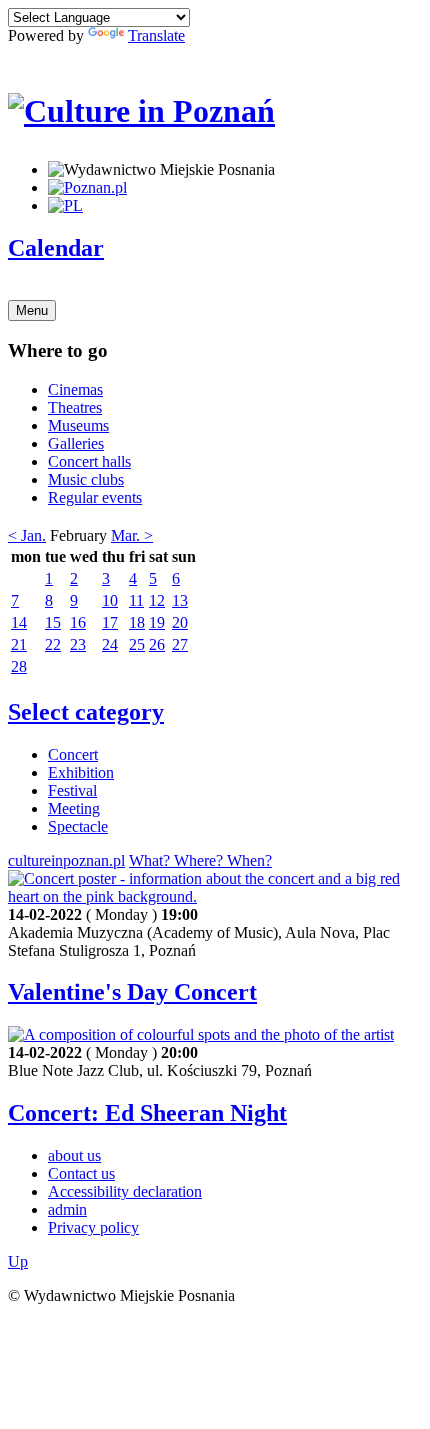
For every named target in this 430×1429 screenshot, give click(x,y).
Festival (72, 790)
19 (157, 622)
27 (180, 644)
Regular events (95, 497)
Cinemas (75, 389)
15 (53, 622)
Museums (78, 425)
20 (180, 622)
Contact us (81, 1173)
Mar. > (132, 535)
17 (110, 622)
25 (137, 644)
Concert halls (89, 461)
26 (157, 644)
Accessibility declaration (125, 1191)
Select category (86, 712)
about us (74, 1155)
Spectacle (78, 826)
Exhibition (81, 772)
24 (110, 644)
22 (53, 644)
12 (157, 600)
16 (78, 622)
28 (19, 666)
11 (136, 600)
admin (67, 1209)
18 (137, 622)
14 (19, 622)
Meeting (74, 808)
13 (180, 600)
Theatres (75, 407)
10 (110, 600)
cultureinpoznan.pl (66, 860)
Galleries (76, 443)
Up (18, 1261)
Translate (156, 35)
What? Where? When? (200, 860)
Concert (73, 754)
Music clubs (86, 479)
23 (78, 644)
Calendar (56, 248)
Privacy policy (93, 1227)
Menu (32, 310)
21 (19, 644)
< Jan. (27, 535)
